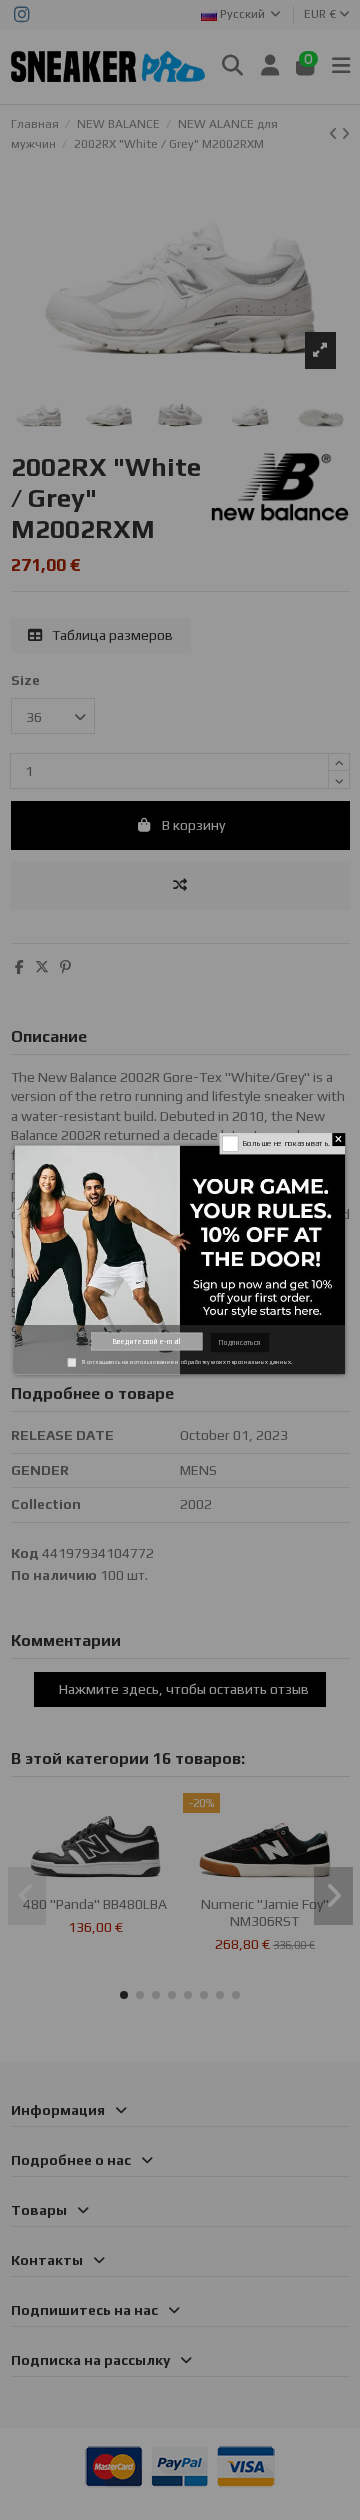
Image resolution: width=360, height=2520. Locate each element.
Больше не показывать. (286, 1143)
